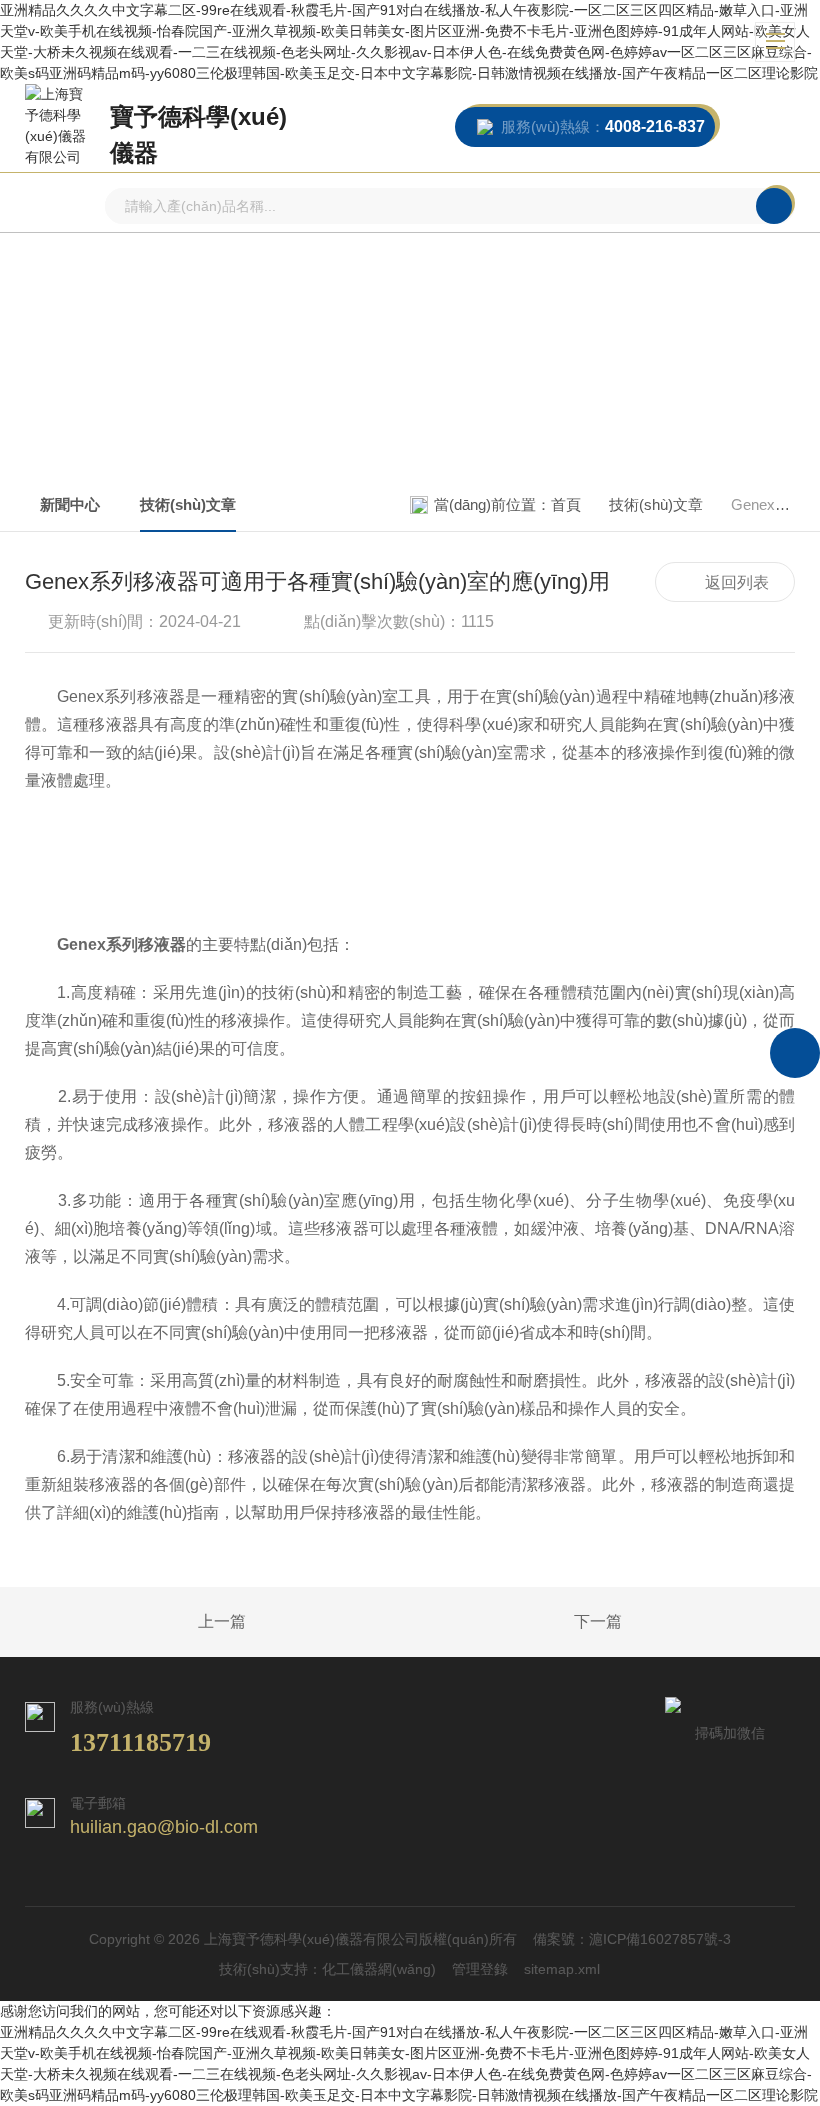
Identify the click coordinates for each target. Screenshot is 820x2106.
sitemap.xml (562, 1969)
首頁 (566, 504)
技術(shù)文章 (188, 504)
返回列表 (737, 582)
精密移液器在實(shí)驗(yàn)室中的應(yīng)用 (644, 1623)
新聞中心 (70, 504)
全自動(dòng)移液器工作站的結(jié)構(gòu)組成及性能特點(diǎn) (176, 1623)
